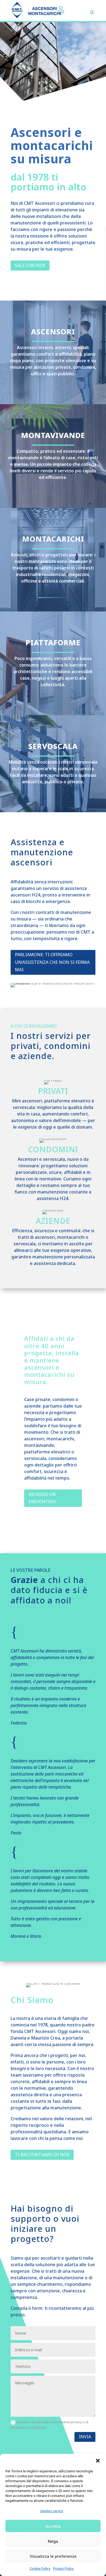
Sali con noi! (30, 265)
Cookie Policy (40, 2568)
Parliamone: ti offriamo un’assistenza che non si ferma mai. (52, 962)
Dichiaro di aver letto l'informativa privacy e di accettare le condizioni (49, 2425)
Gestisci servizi (52, 2511)
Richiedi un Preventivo (42, 1498)
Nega (53, 2541)
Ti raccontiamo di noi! (42, 2155)
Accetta (53, 2526)
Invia (85, 2437)
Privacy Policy (63, 2568)
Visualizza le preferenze (53, 2556)
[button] (98, 2461)
